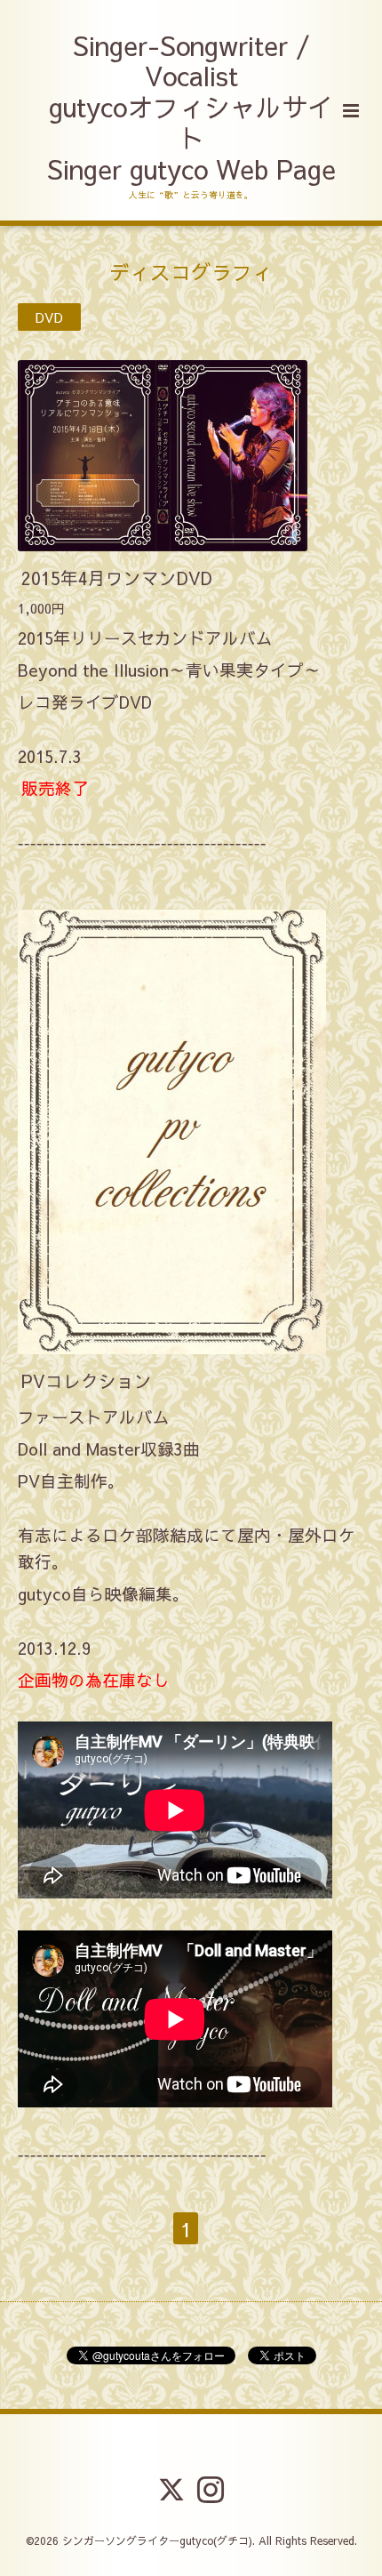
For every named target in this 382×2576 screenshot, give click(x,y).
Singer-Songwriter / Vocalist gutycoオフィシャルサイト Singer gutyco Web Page (191, 108)
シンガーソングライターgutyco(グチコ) (157, 2540)
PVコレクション (87, 1380)
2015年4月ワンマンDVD (117, 578)
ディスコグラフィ (191, 271)
